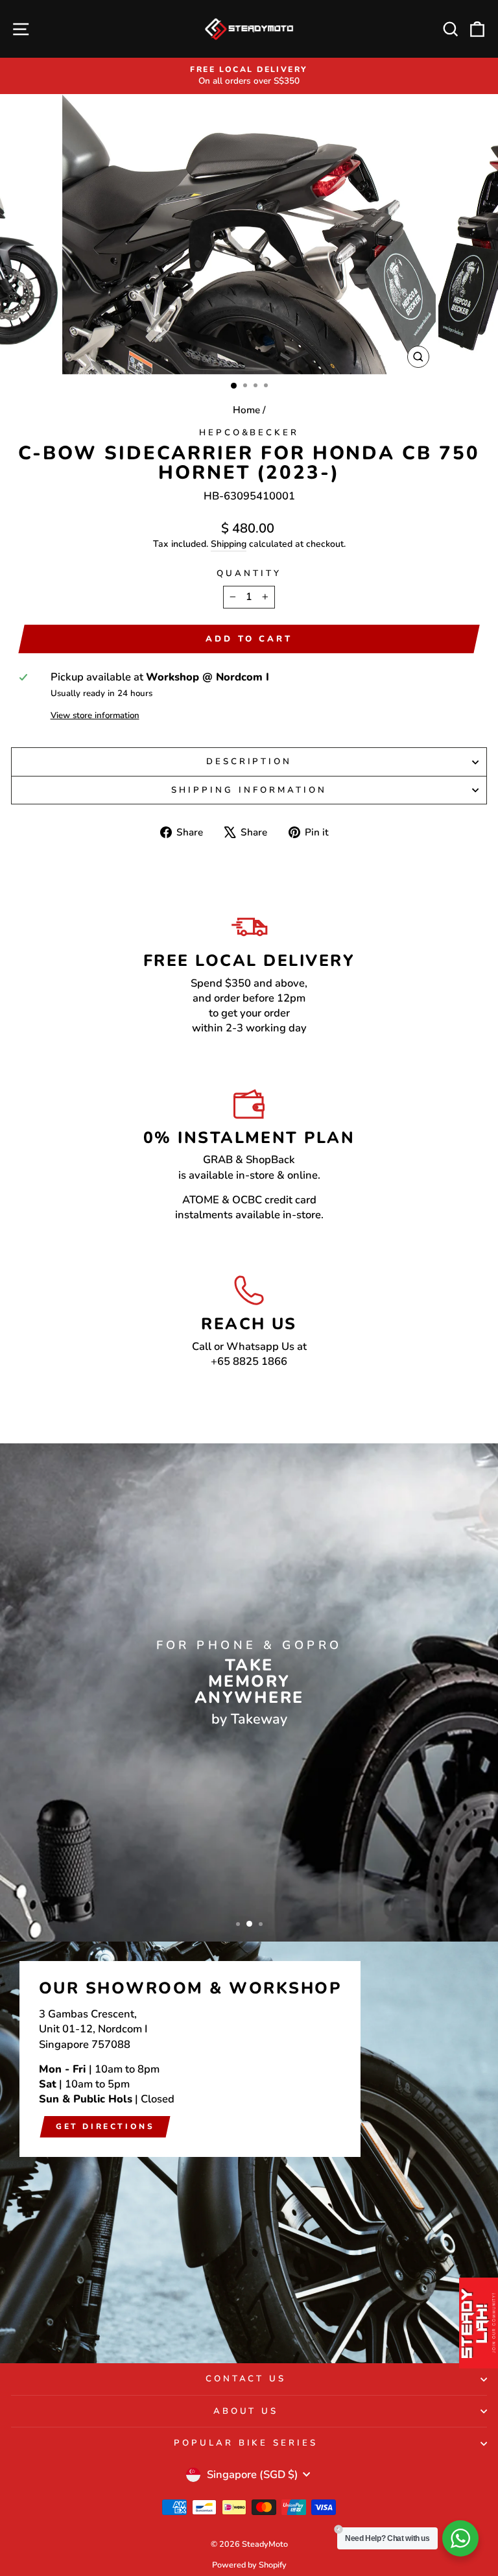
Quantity (249, 573)
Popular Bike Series (246, 2443)
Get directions (105, 2126)
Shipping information (249, 790)
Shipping (229, 544)
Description (249, 762)
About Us (246, 2411)
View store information (95, 716)
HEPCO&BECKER (249, 433)
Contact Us (246, 2379)
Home (246, 410)
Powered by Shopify (249, 2565)
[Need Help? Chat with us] (460, 2538)
